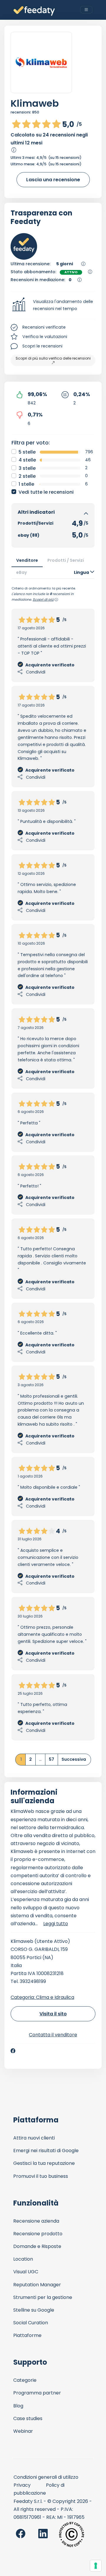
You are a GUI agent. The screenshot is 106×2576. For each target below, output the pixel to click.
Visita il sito (53, 2014)
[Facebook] (13, 2051)
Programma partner (37, 2393)
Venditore (27, 560)
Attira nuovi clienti (34, 2138)
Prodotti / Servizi (66, 560)
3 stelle (27, 468)
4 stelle (27, 460)
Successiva (74, 1759)
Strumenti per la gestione (43, 2297)
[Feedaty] (34, 11)
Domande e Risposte (37, 2246)
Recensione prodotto (38, 2234)
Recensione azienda (36, 2221)
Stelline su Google (34, 2310)
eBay (22, 572)
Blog (18, 2406)
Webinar (23, 2431)
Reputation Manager (37, 2285)
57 (52, 1759)
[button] (53, 305)
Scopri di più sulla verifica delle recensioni (53, 358)
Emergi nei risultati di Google (46, 2151)
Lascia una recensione (53, 180)
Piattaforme (27, 2335)
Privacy (22, 2485)
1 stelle (26, 484)
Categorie (25, 2380)
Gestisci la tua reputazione (44, 2163)
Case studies (28, 2418)
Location (23, 2259)
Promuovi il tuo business (41, 2176)
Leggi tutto (56, 1924)
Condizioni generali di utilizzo (46, 2477)
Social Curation (31, 2323)
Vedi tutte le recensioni (46, 492)
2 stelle (27, 476)
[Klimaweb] (41, 63)
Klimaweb (35, 103)
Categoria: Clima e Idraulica (42, 1997)
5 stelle (27, 452)
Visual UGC (26, 2272)
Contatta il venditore (53, 2035)
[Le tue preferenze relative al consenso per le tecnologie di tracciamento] (96, 2566)
